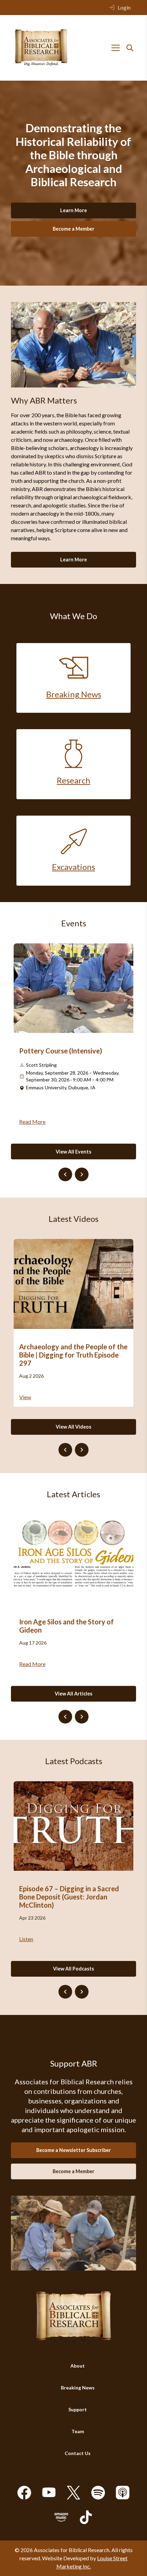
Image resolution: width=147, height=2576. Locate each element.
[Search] (130, 48)
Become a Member (73, 229)
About (78, 2366)
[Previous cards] (65, 1174)
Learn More (73, 210)
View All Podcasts (73, 1969)
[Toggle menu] (116, 48)
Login (124, 7)
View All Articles (73, 1694)
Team (78, 2431)
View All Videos (73, 1427)
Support (78, 2409)
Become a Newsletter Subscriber (73, 2150)
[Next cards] (82, 1174)
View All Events (73, 1152)
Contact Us (78, 2453)
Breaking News (78, 2388)
